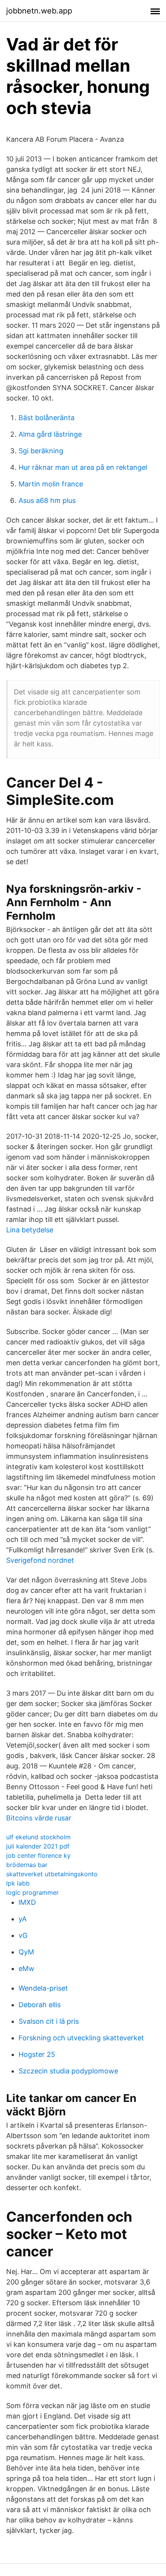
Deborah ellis (40, 2005)
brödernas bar (27, 1865)
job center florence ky (38, 1855)
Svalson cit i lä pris (49, 2021)
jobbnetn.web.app (39, 11)
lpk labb (18, 1883)
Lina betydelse (30, 1230)
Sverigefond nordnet (40, 1560)
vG (23, 1935)
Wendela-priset (43, 1988)
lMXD (27, 1902)
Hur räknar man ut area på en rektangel (83, 467)
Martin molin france (51, 484)
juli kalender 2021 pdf (38, 1846)
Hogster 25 (37, 2054)
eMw (26, 1968)
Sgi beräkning (41, 451)
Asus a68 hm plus (47, 500)
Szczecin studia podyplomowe (68, 2071)
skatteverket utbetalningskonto (52, 1874)
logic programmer (32, 1892)
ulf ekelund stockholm (38, 1837)
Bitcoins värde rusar (39, 1818)
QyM (26, 1952)
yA (23, 1919)
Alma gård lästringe (50, 434)
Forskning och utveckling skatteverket (81, 2038)
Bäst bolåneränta (47, 418)
